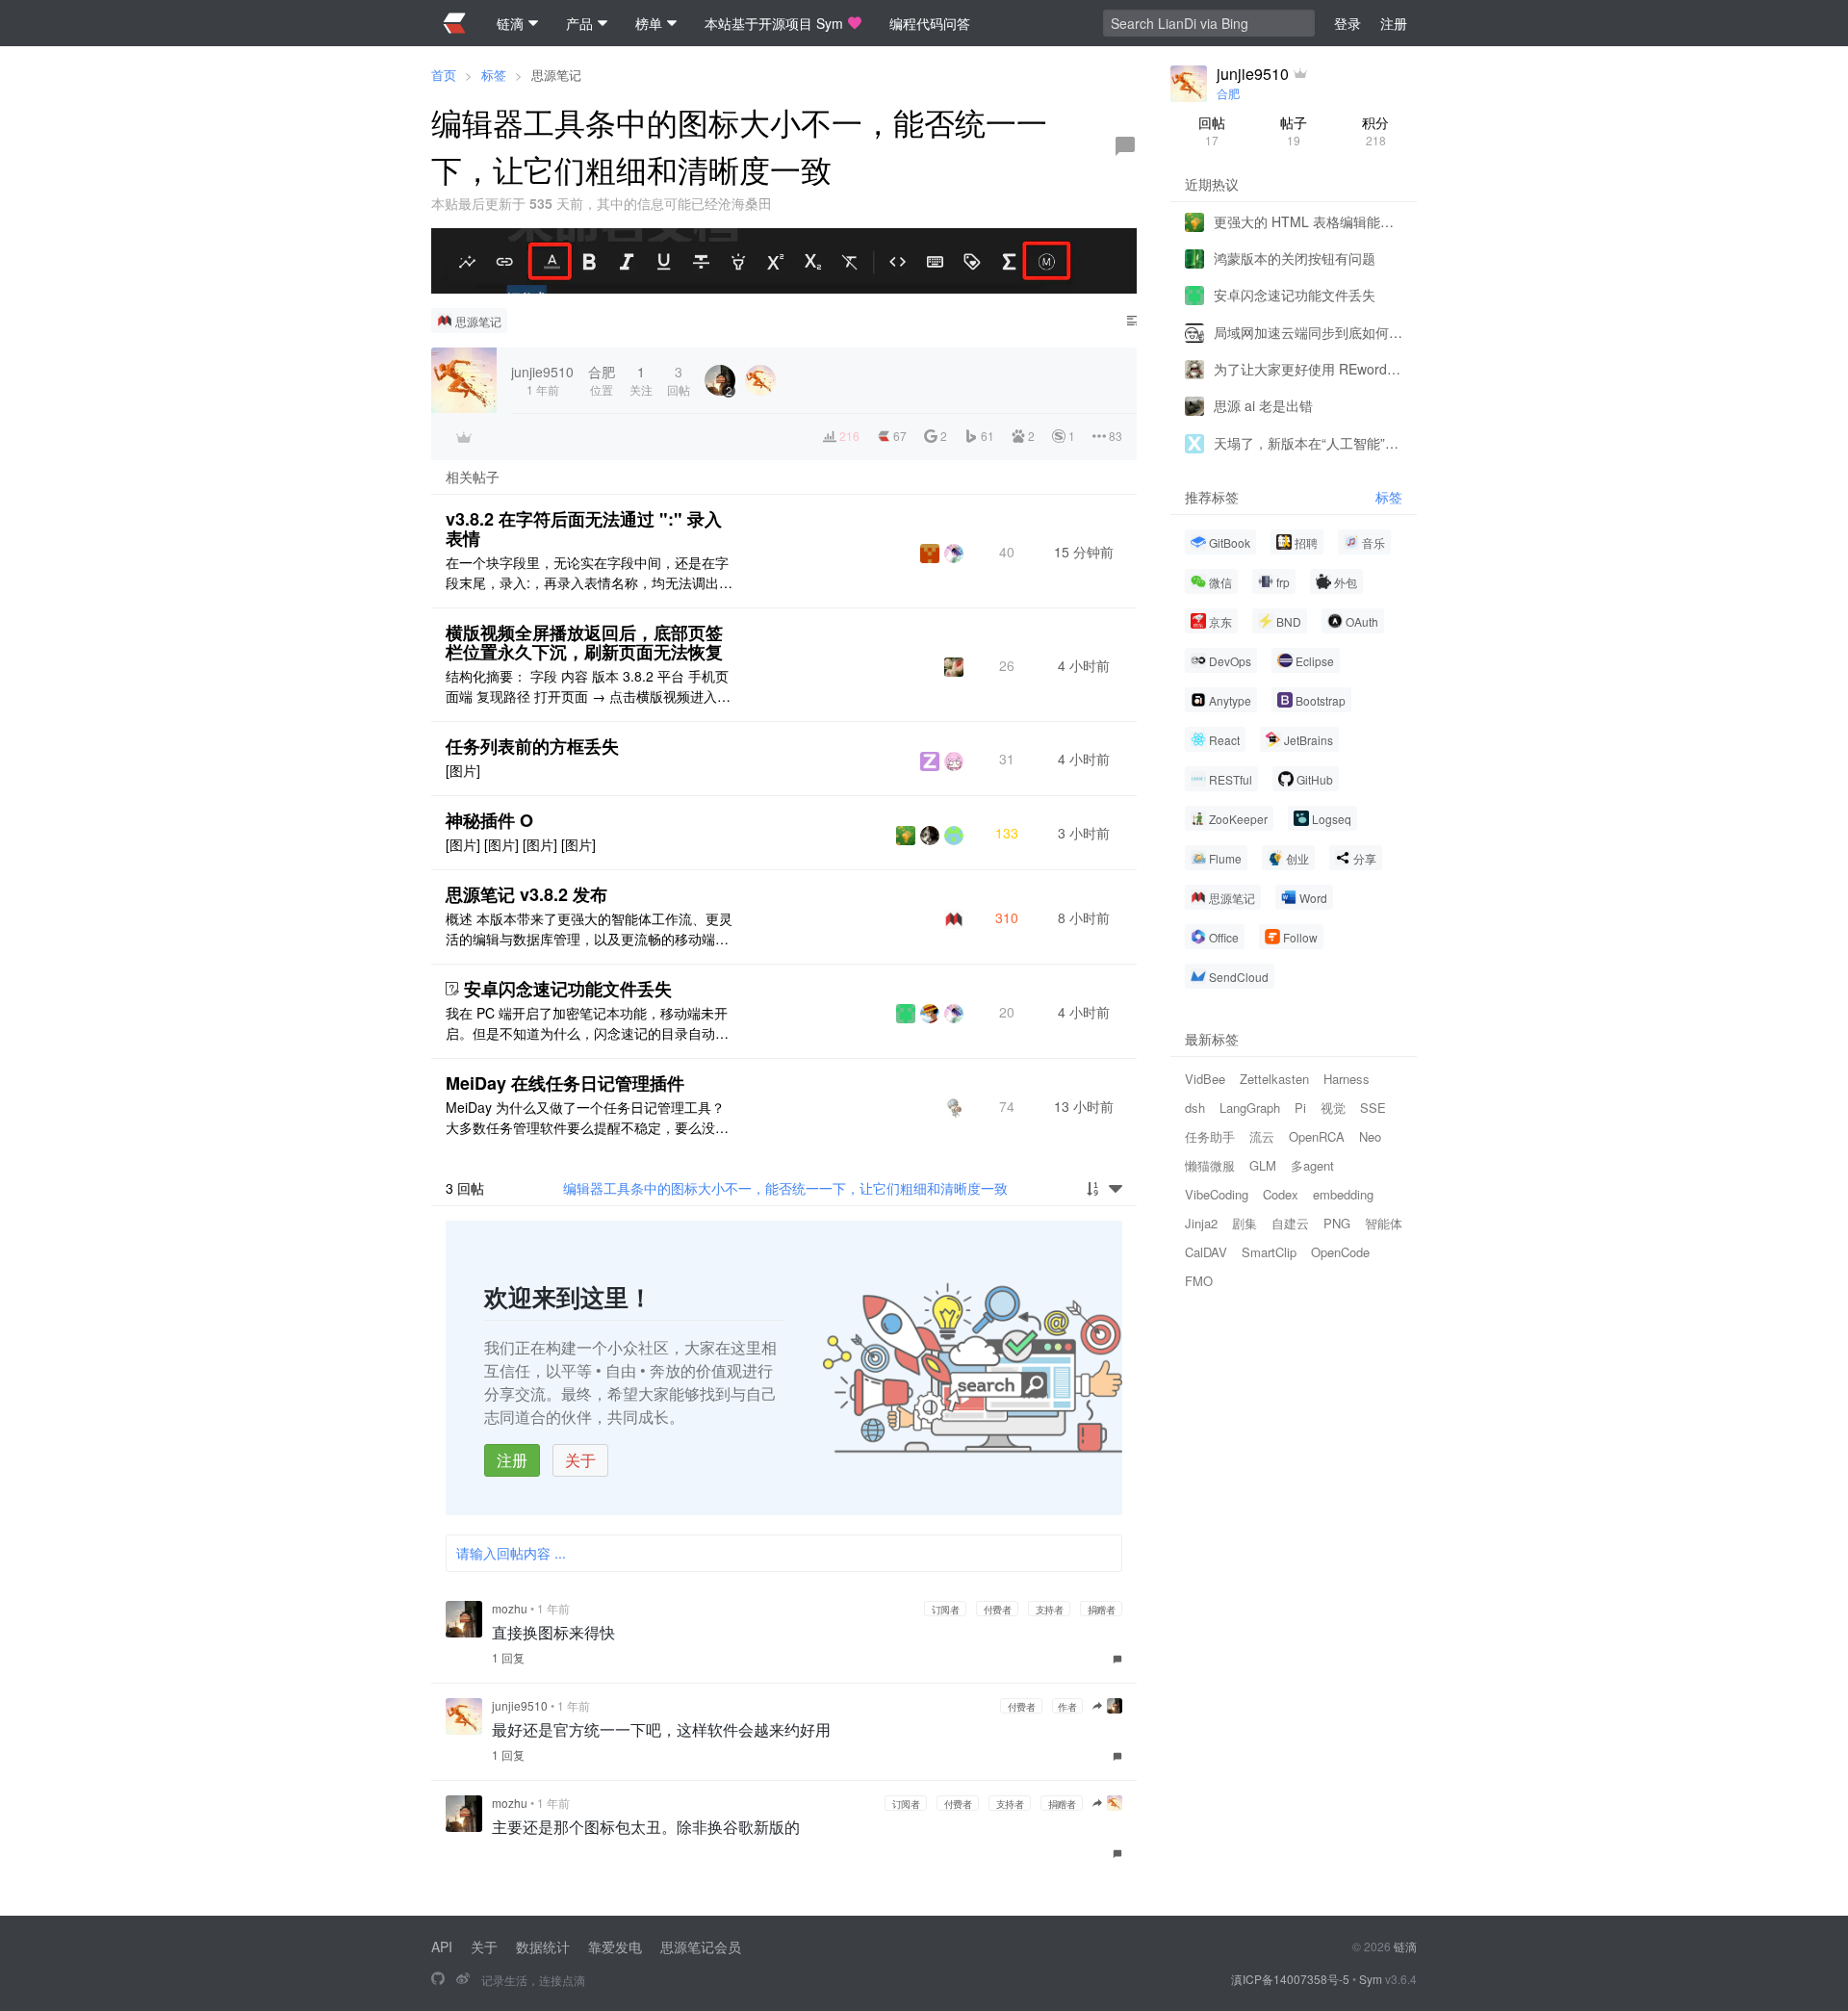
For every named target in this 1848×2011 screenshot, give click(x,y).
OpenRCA (1317, 1135)
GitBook (1230, 541)
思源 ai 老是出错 (1263, 405)
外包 (1346, 581)
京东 (1220, 620)
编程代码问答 (930, 23)
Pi (1300, 1107)
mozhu (510, 1608)
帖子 (1294, 130)
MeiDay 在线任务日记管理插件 (565, 1083)
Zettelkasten (1274, 1078)
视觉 (1333, 1107)
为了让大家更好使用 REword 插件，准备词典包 (1308, 368)
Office (1224, 936)
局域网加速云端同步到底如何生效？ (1308, 331)
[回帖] (1125, 146)
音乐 (1373, 541)
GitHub (1315, 778)
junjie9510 (520, 1705)
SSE (1373, 1107)
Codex (1281, 1193)
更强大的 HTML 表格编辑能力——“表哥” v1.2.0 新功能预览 (1308, 220)
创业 (1297, 857)
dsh (1195, 1107)
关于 (580, 1460)
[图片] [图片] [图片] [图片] (521, 844)
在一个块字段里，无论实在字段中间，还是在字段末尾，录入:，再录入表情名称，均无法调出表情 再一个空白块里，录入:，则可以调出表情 (589, 573)
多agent (1312, 1164)
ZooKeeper (1238, 818)
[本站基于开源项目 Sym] (438, 1979)
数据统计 (543, 1947)
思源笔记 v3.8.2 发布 (526, 894)
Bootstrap (1321, 699)
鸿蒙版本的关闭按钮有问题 (1295, 257)
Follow (1300, 936)
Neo (1370, 1135)
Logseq (1332, 818)
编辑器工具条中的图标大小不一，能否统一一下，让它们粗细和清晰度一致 (785, 1188)
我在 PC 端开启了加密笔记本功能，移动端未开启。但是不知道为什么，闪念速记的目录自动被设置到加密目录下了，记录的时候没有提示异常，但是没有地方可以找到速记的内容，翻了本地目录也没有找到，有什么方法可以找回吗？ (587, 1023)
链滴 (1405, 1946)
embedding (1343, 1193)
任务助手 (1210, 1135)
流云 (1262, 1135)
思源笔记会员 (701, 1947)
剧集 (1245, 1222)
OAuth (1362, 620)
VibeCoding (1217, 1193)
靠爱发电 (615, 1947)
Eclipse (1315, 660)
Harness (1347, 1078)
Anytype (1230, 699)
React (1224, 739)
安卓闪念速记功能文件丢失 (568, 989)
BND (1289, 620)
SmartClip (1269, 1251)
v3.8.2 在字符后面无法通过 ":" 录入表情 (584, 529)
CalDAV (1206, 1251)
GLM (1263, 1164)
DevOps (1230, 660)
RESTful (1231, 778)
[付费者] (464, 437)
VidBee (1205, 1078)
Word (1313, 897)
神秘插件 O (489, 820)
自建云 (1290, 1222)
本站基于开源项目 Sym (774, 23)
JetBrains (1309, 739)
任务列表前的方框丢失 (532, 746)
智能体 (1384, 1222)
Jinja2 (1201, 1222)
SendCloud (1239, 976)
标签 (494, 75)
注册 (512, 1460)
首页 (444, 75)
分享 (1365, 857)
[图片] (463, 770)
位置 (602, 380)
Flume (1225, 857)
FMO (1199, 1280)
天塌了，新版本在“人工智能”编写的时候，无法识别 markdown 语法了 (1308, 442)
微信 (1220, 581)
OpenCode (1340, 1251)
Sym (1371, 1979)
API (442, 1947)
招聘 (1306, 541)
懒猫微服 (1210, 1164)
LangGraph (1250, 1107)
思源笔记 (556, 75)
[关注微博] (463, 1979)
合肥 (1228, 93)
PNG (1337, 1222)
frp (1283, 581)
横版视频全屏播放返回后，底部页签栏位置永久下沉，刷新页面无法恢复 (584, 642)
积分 (1375, 130)
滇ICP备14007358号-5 (1290, 1979)
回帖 (1212, 130)
